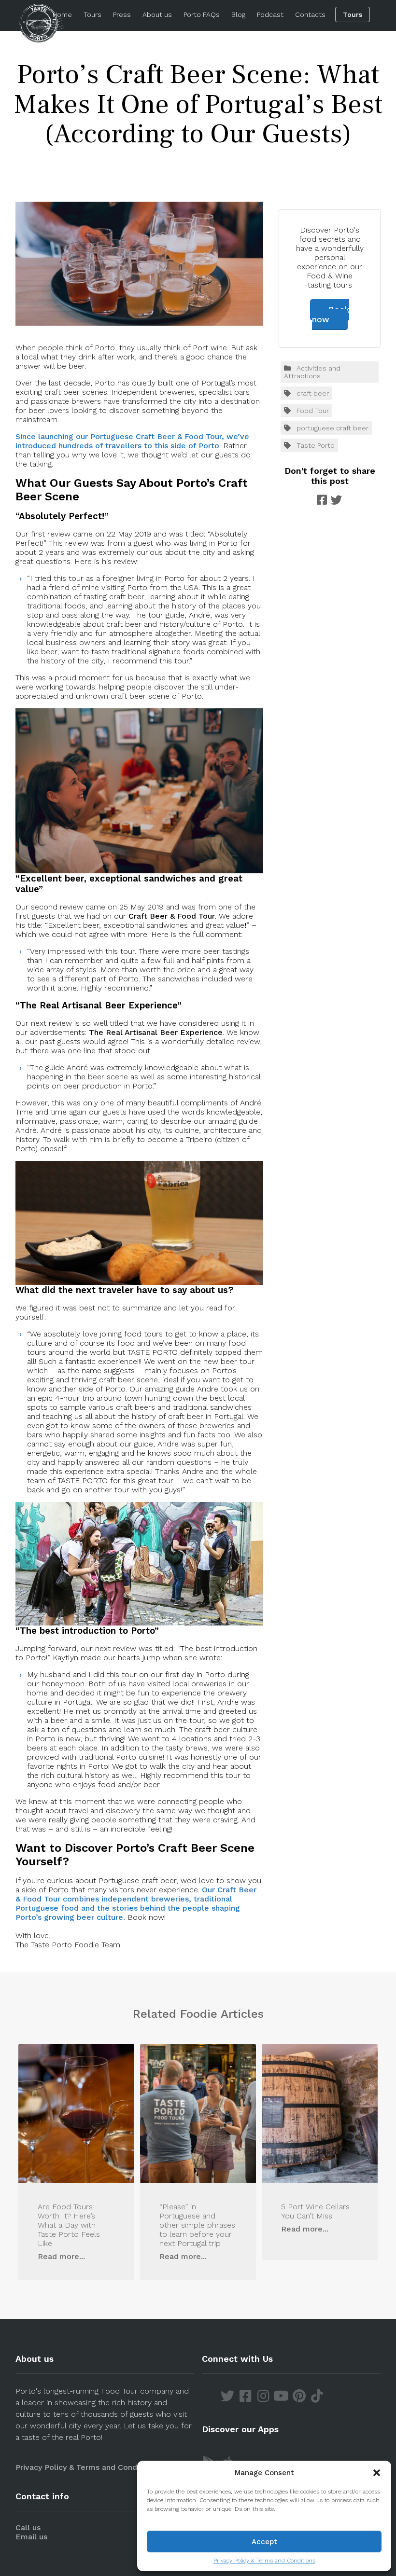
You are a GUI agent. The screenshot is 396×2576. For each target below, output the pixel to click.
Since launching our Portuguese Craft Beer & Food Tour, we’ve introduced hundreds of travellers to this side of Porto (132, 441)
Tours (92, 14)
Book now (331, 315)
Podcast (270, 14)
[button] (377, 2473)
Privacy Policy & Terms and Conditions (264, 2561)
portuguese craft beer (332, 428)
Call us (28, 2528)
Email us (31, 2537)
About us (157, 14)
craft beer (313, 393)
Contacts (310, 14)
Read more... (61, 2256)
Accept (264, 2542)
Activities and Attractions (312, 372)
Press (122, 14)
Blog (238, 14)
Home (62, 14)
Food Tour (313, 411)
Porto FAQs (202, 14)
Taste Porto (316, 445)
